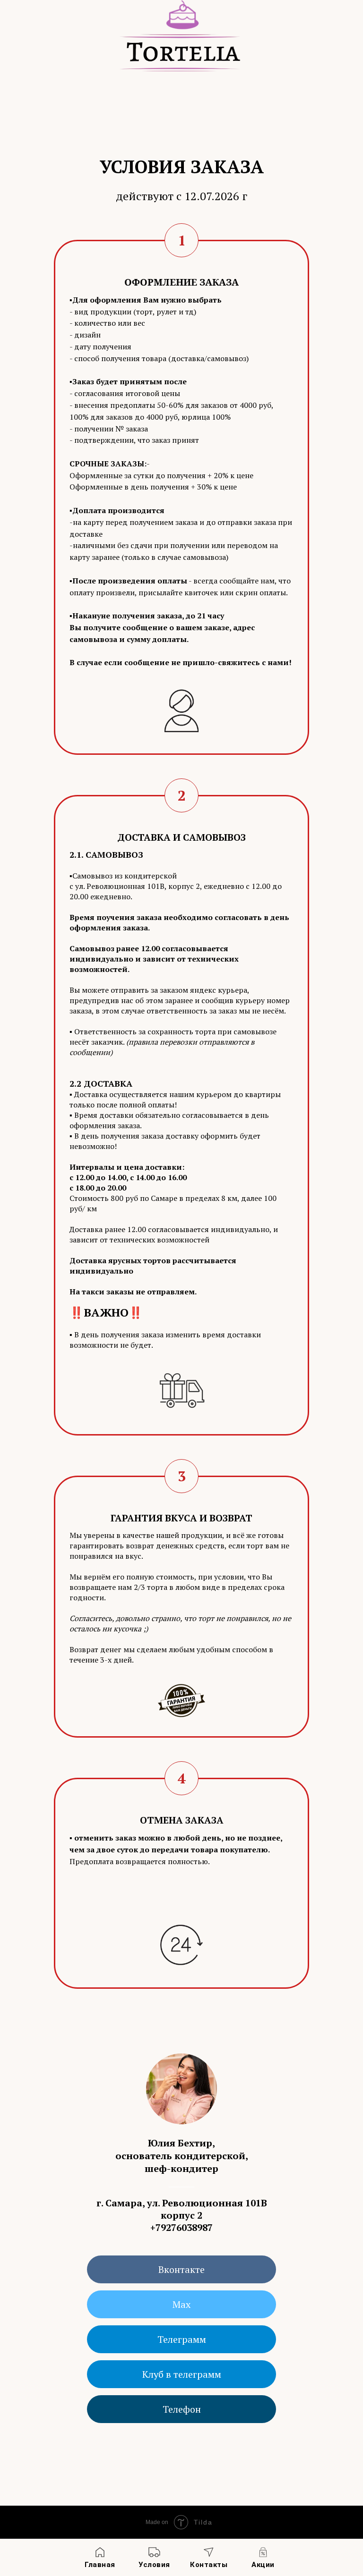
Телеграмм (182, 2339)
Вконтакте (181, 2269)
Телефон (182, 2409)
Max (181, 2304)
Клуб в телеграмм (182, 2374)
